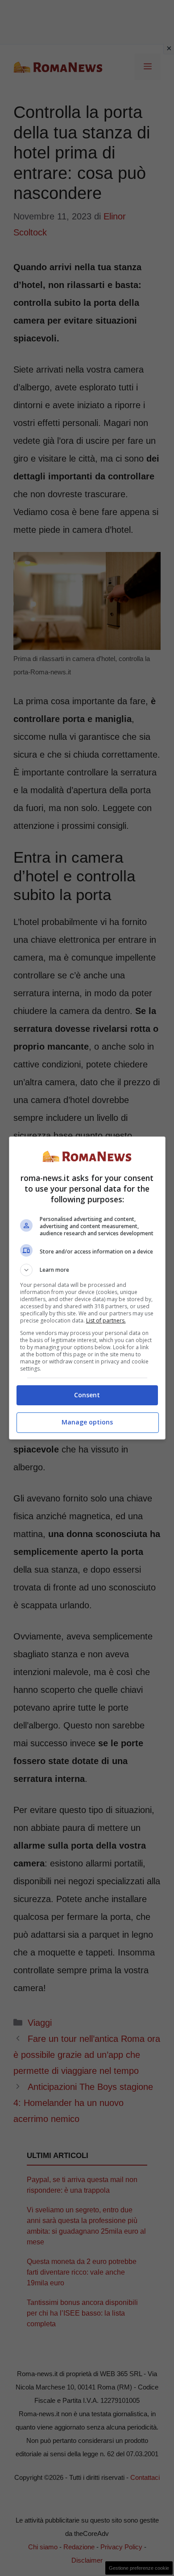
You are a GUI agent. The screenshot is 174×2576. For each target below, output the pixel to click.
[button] (87, 1270)
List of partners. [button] (106, 1320)
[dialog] (87, 1288)
